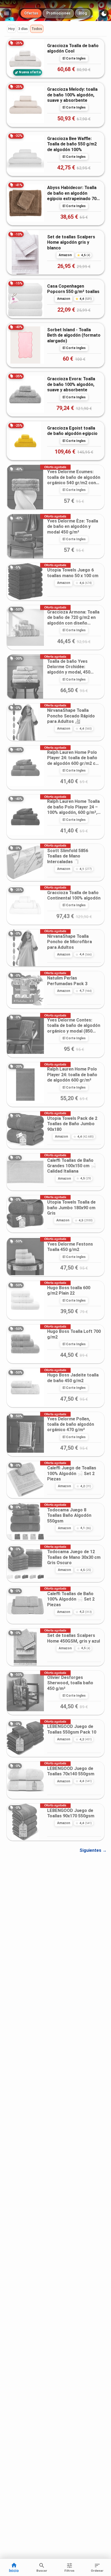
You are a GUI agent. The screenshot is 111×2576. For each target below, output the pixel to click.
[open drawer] (6, 13)
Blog (83, 13)
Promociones (58, 13)
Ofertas (31, 13)
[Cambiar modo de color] (104, 14)
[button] (11, 29)
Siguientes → (93, 1850)
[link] (55, 58)
